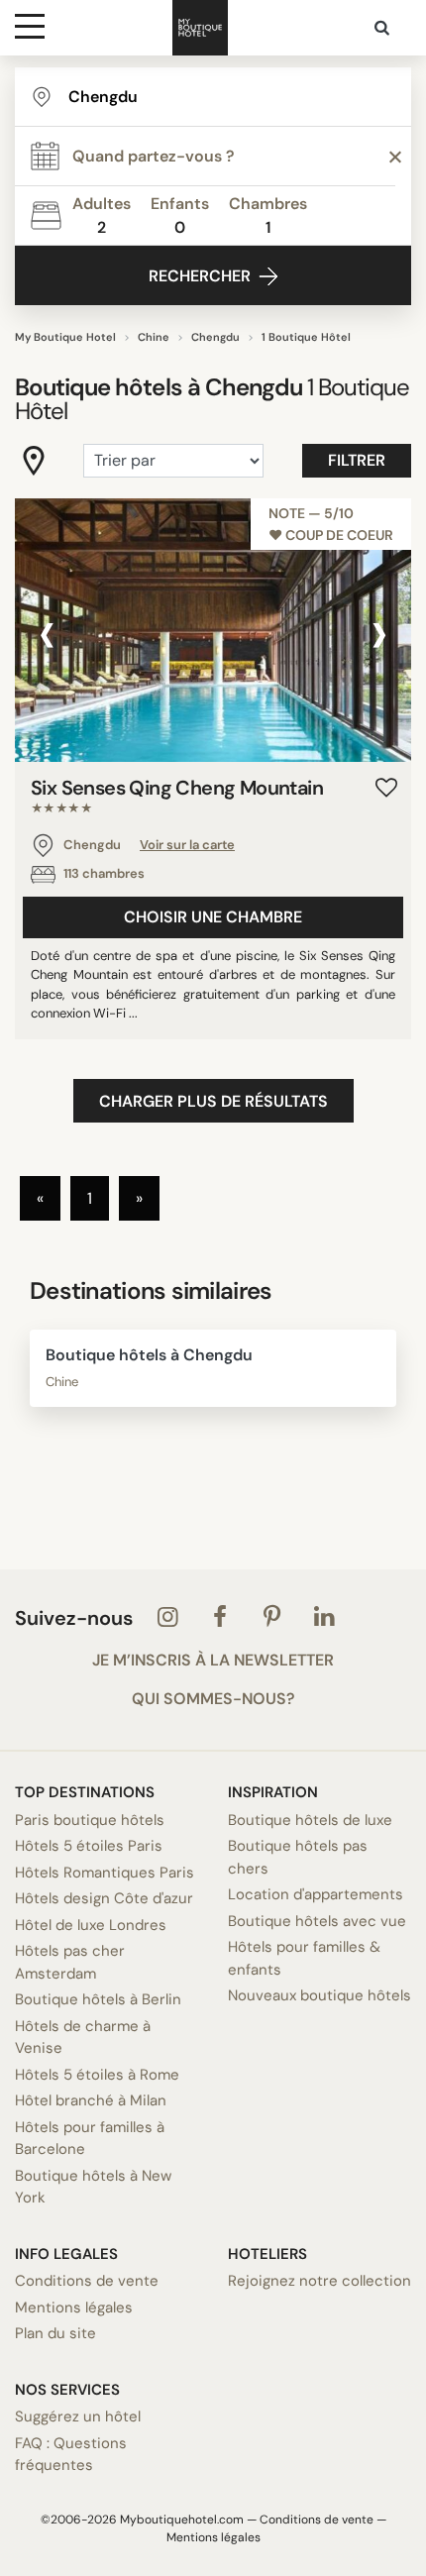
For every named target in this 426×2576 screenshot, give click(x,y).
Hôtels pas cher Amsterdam (70, 1962)
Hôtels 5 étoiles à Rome (97, 2075)
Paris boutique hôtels (90, 1820)
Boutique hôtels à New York (93, 2187)
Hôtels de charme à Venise (83, 2038)
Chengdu (215, 337)
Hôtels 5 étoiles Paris (89, 1846)
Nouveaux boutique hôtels (319, 1995)
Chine (154, 337)
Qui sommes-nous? (213, 1699)
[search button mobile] (383, 28)
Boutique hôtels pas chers (298, 1857)
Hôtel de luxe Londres (91, 1925)
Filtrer (357, 460)
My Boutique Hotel (65, 337)
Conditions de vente (87, 2281)
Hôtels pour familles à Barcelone (90, 2139)
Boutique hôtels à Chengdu (149, 1355)
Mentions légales (74, 2308)
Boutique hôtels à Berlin (98, 1999)
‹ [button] (47, 633)
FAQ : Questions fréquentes (71, 2455)
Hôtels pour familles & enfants (304, 1958)
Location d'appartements (316, 1894)
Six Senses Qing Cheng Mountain (177, 797)
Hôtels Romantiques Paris (105, 1873)
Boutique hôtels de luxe (310, 1820)
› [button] (379, 633)
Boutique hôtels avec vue (317, 1921)
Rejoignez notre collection (319, 2281)
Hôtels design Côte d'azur (104, 1898)
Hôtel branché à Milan (91, 2100)
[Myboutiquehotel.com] (200, 28)
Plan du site (55, 2333)
